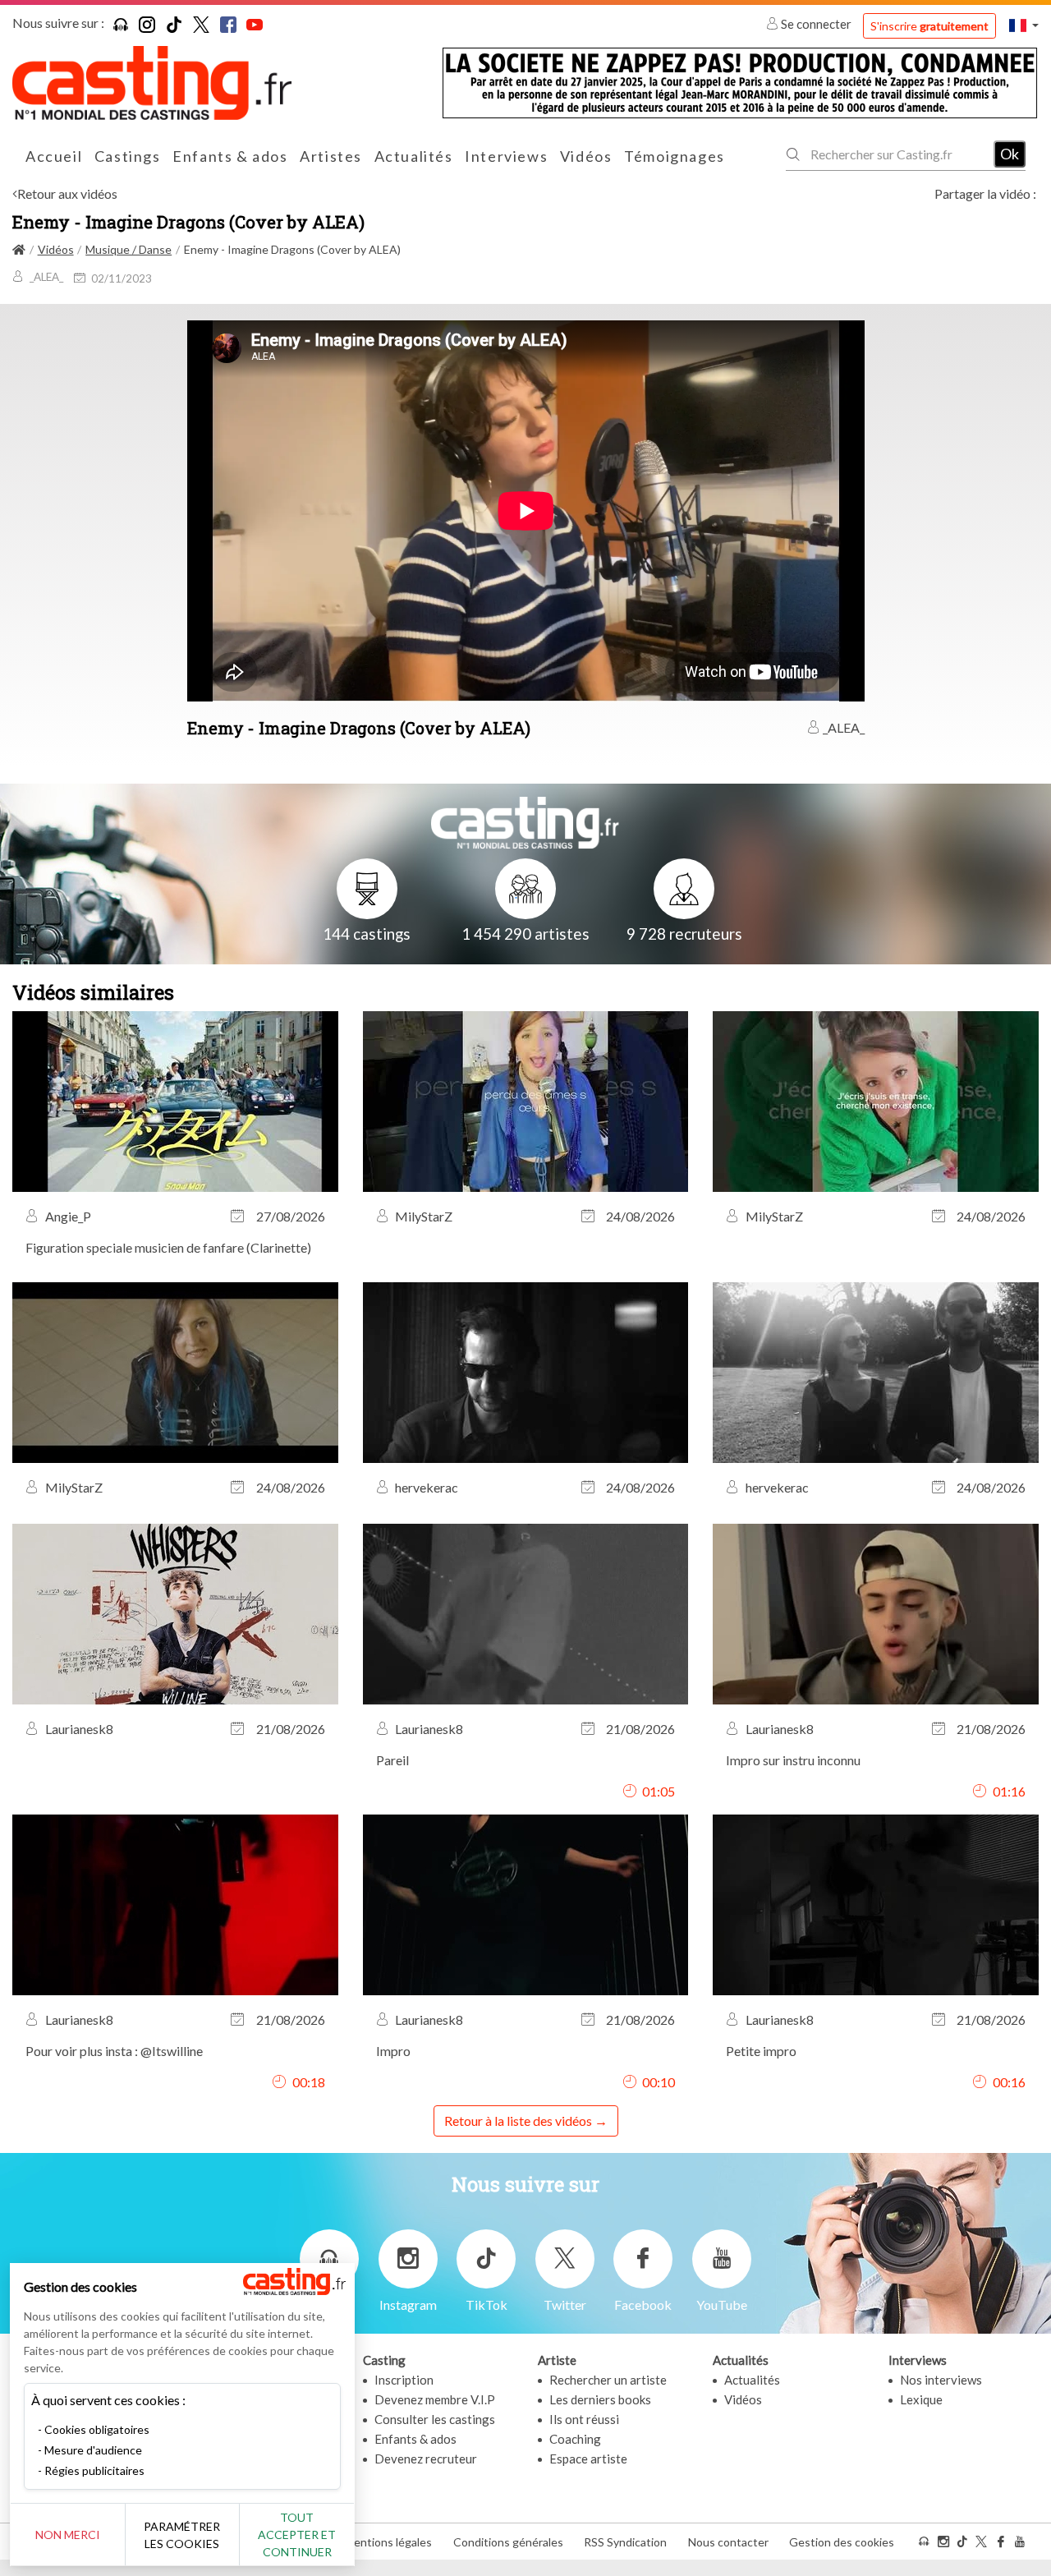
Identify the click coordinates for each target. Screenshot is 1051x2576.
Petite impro (761, 2051)
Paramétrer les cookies (182, 2535)
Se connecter (816, 24)
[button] (1024, 25)
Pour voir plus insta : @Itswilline (114, 2051)
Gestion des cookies (842, 2542)
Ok (1010, 154)
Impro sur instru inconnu (793, 1760)
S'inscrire (929, 26)
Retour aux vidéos (67, 193)
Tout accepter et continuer (297, 2535)
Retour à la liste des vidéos (518, 2121)
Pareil (392, 1760)
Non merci (68, 2535)
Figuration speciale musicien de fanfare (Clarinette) (168, 1247)
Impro (393, 2051)
